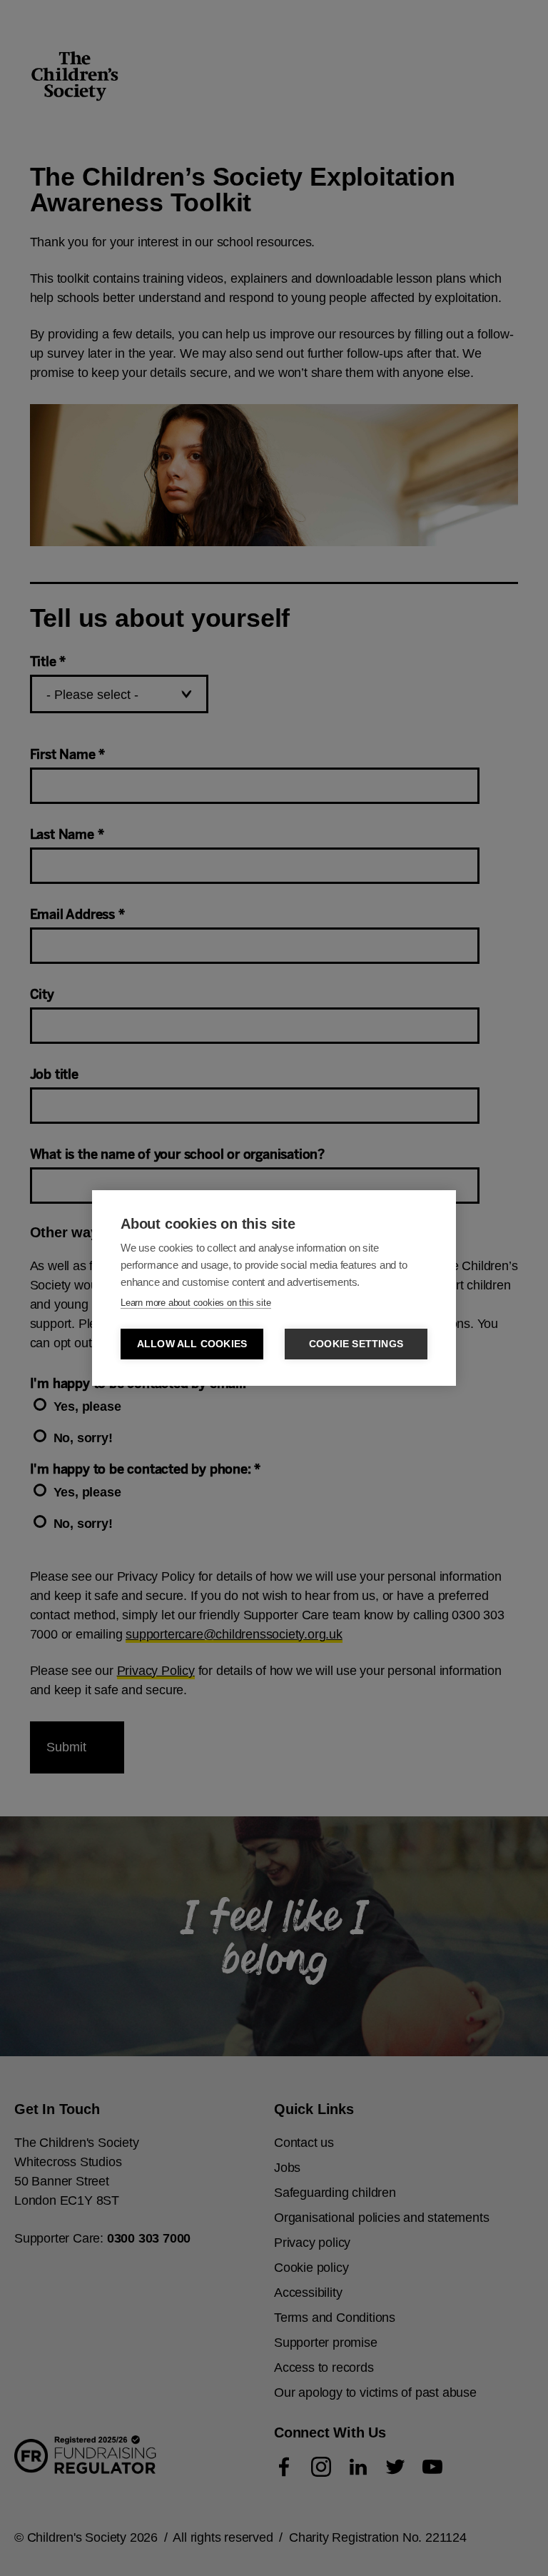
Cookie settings (356, 1344)
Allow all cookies (192, 1344)
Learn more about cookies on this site (196, 1303)
